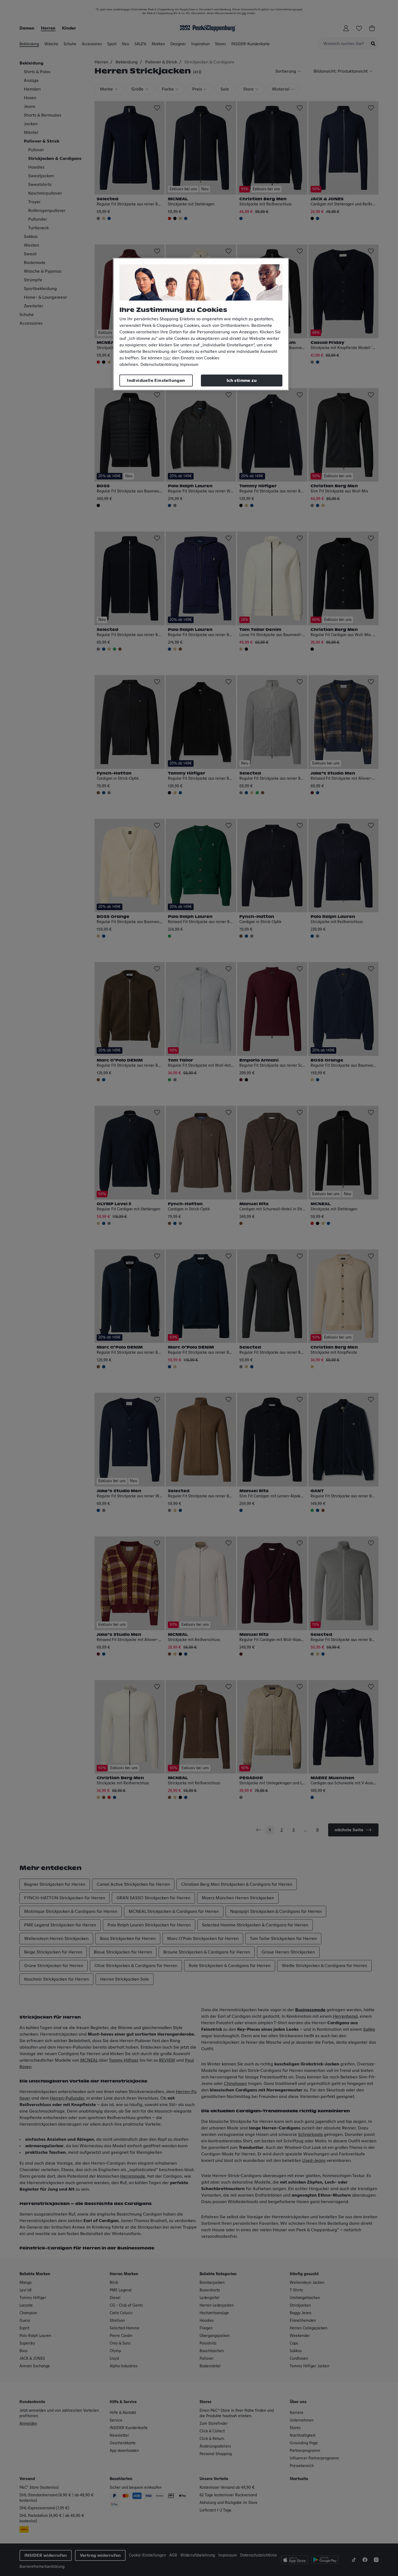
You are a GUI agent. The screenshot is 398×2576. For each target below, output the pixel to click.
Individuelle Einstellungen (156, 381)
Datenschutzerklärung (159, 365)
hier (167, 358)
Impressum (189, 365)
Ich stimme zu (242, 381)
